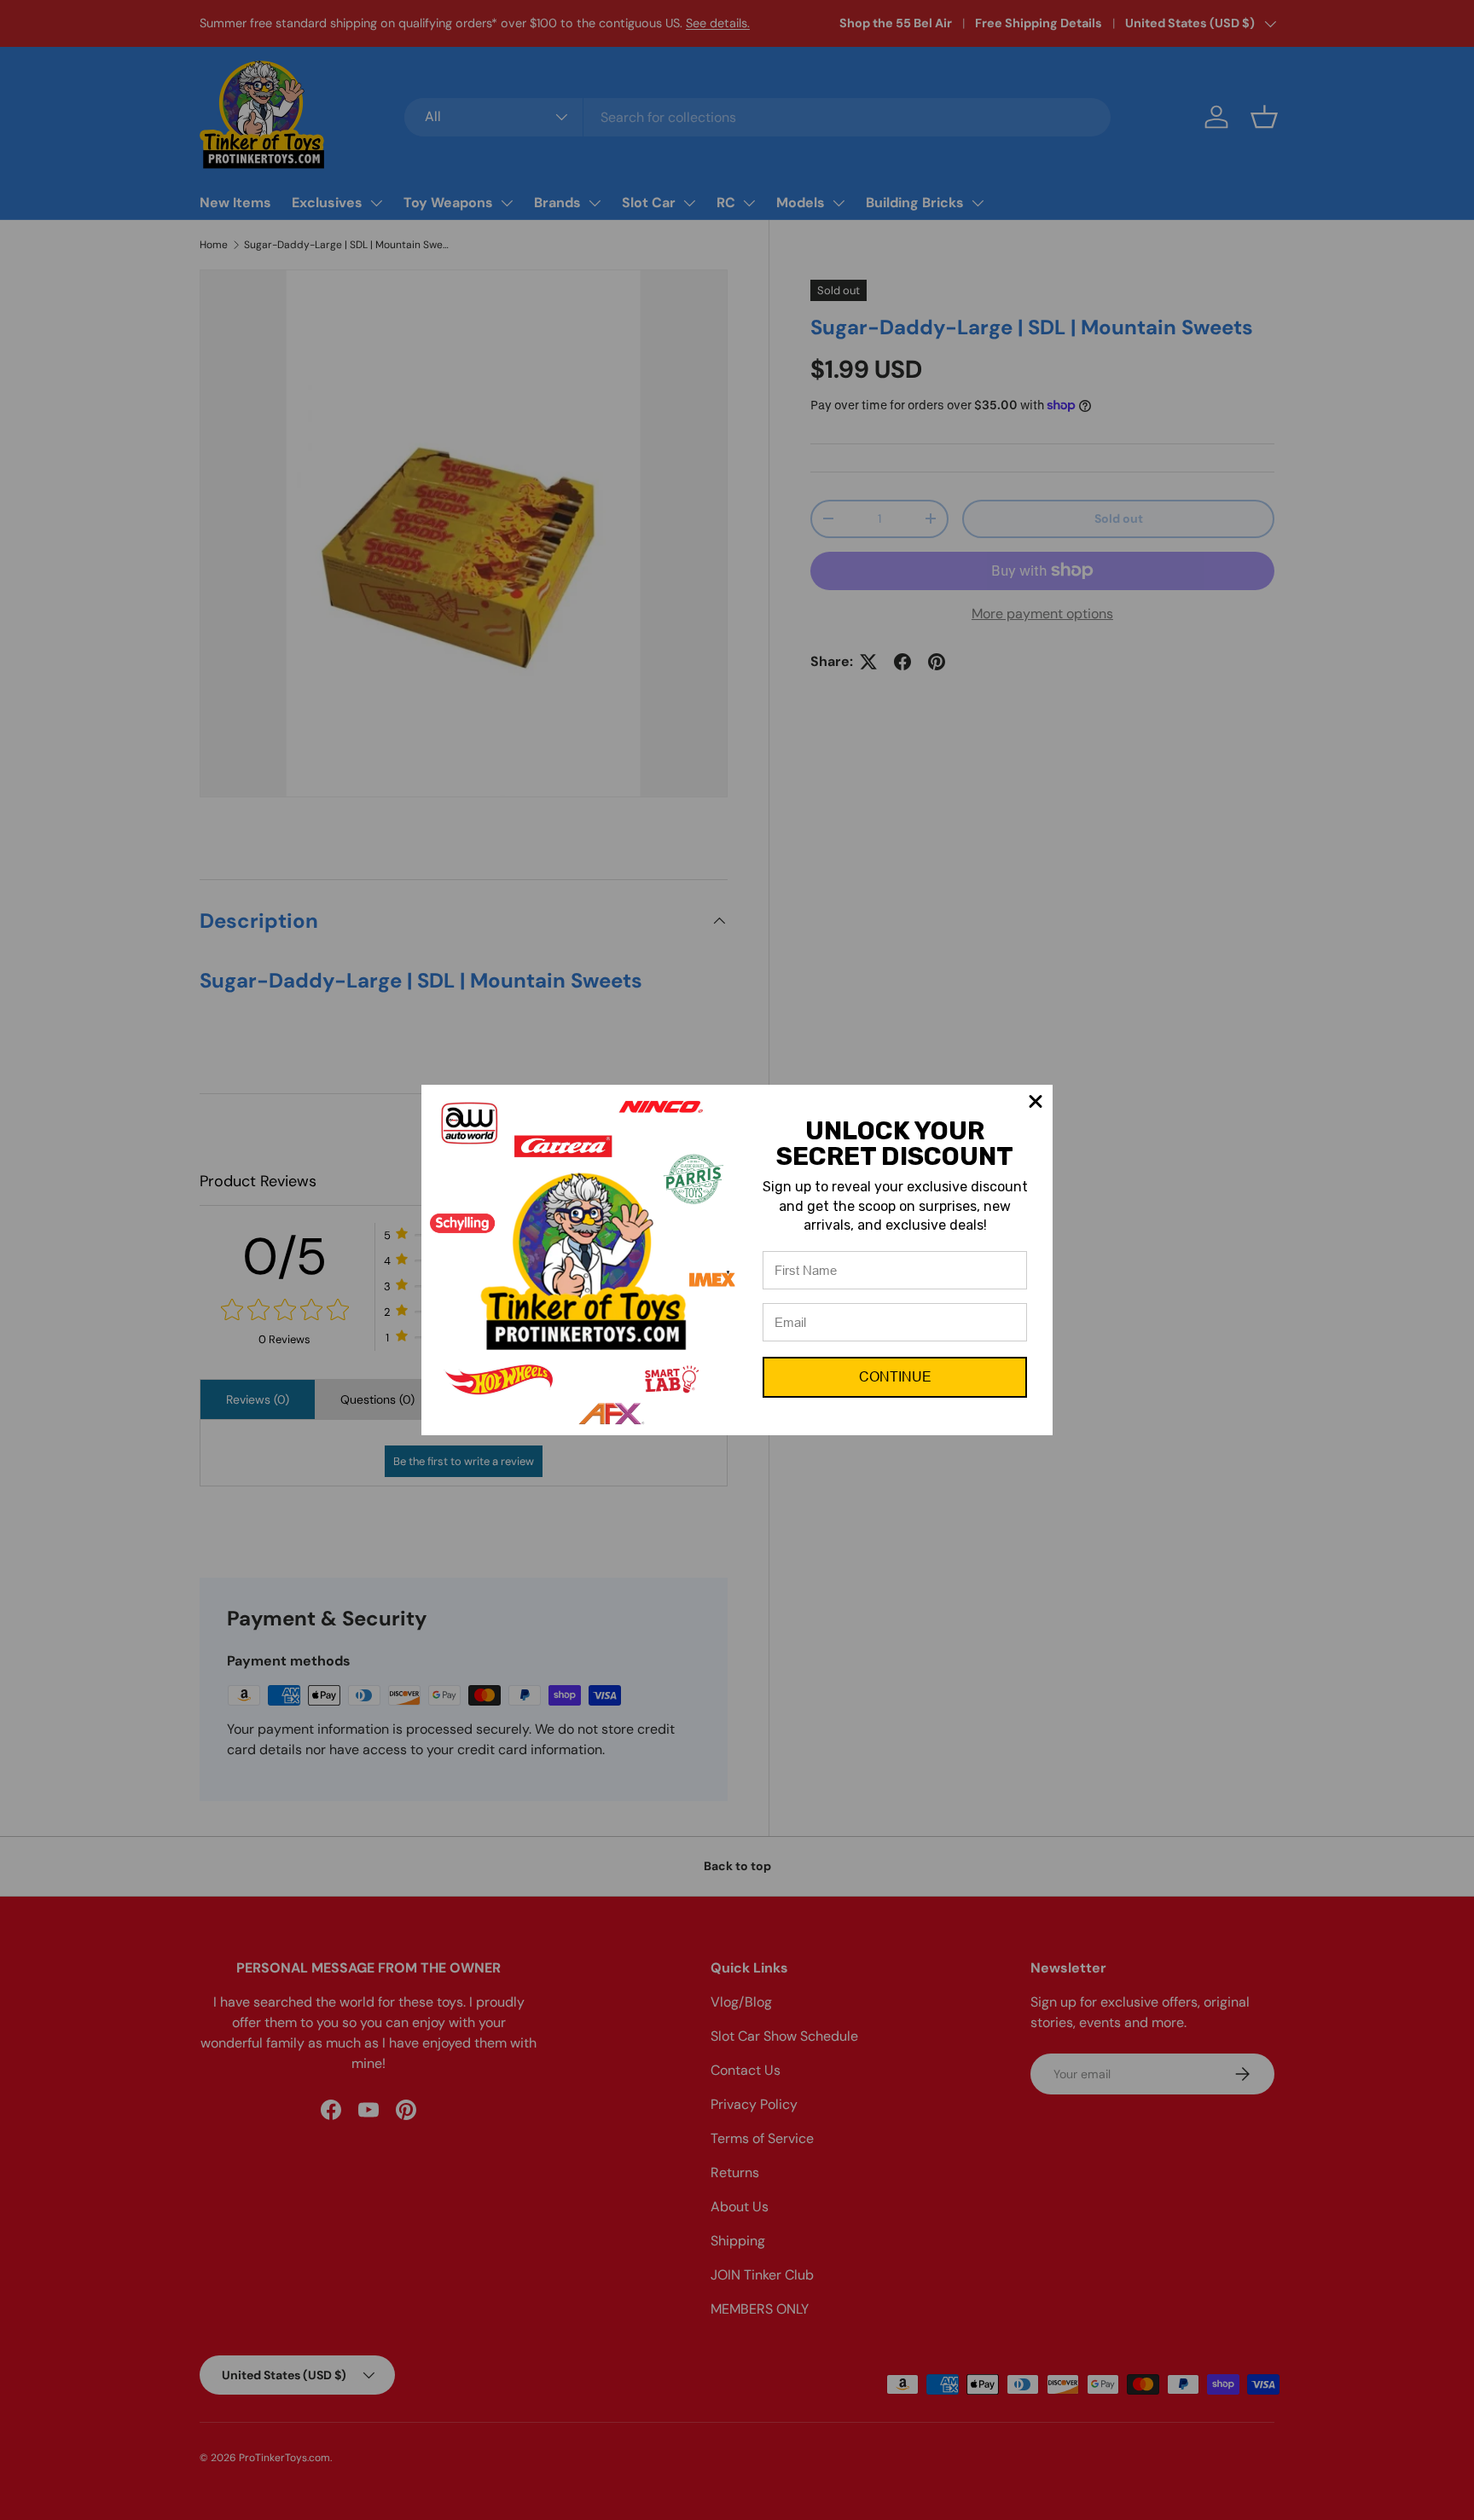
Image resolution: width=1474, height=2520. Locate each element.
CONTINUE (895, 1377)
